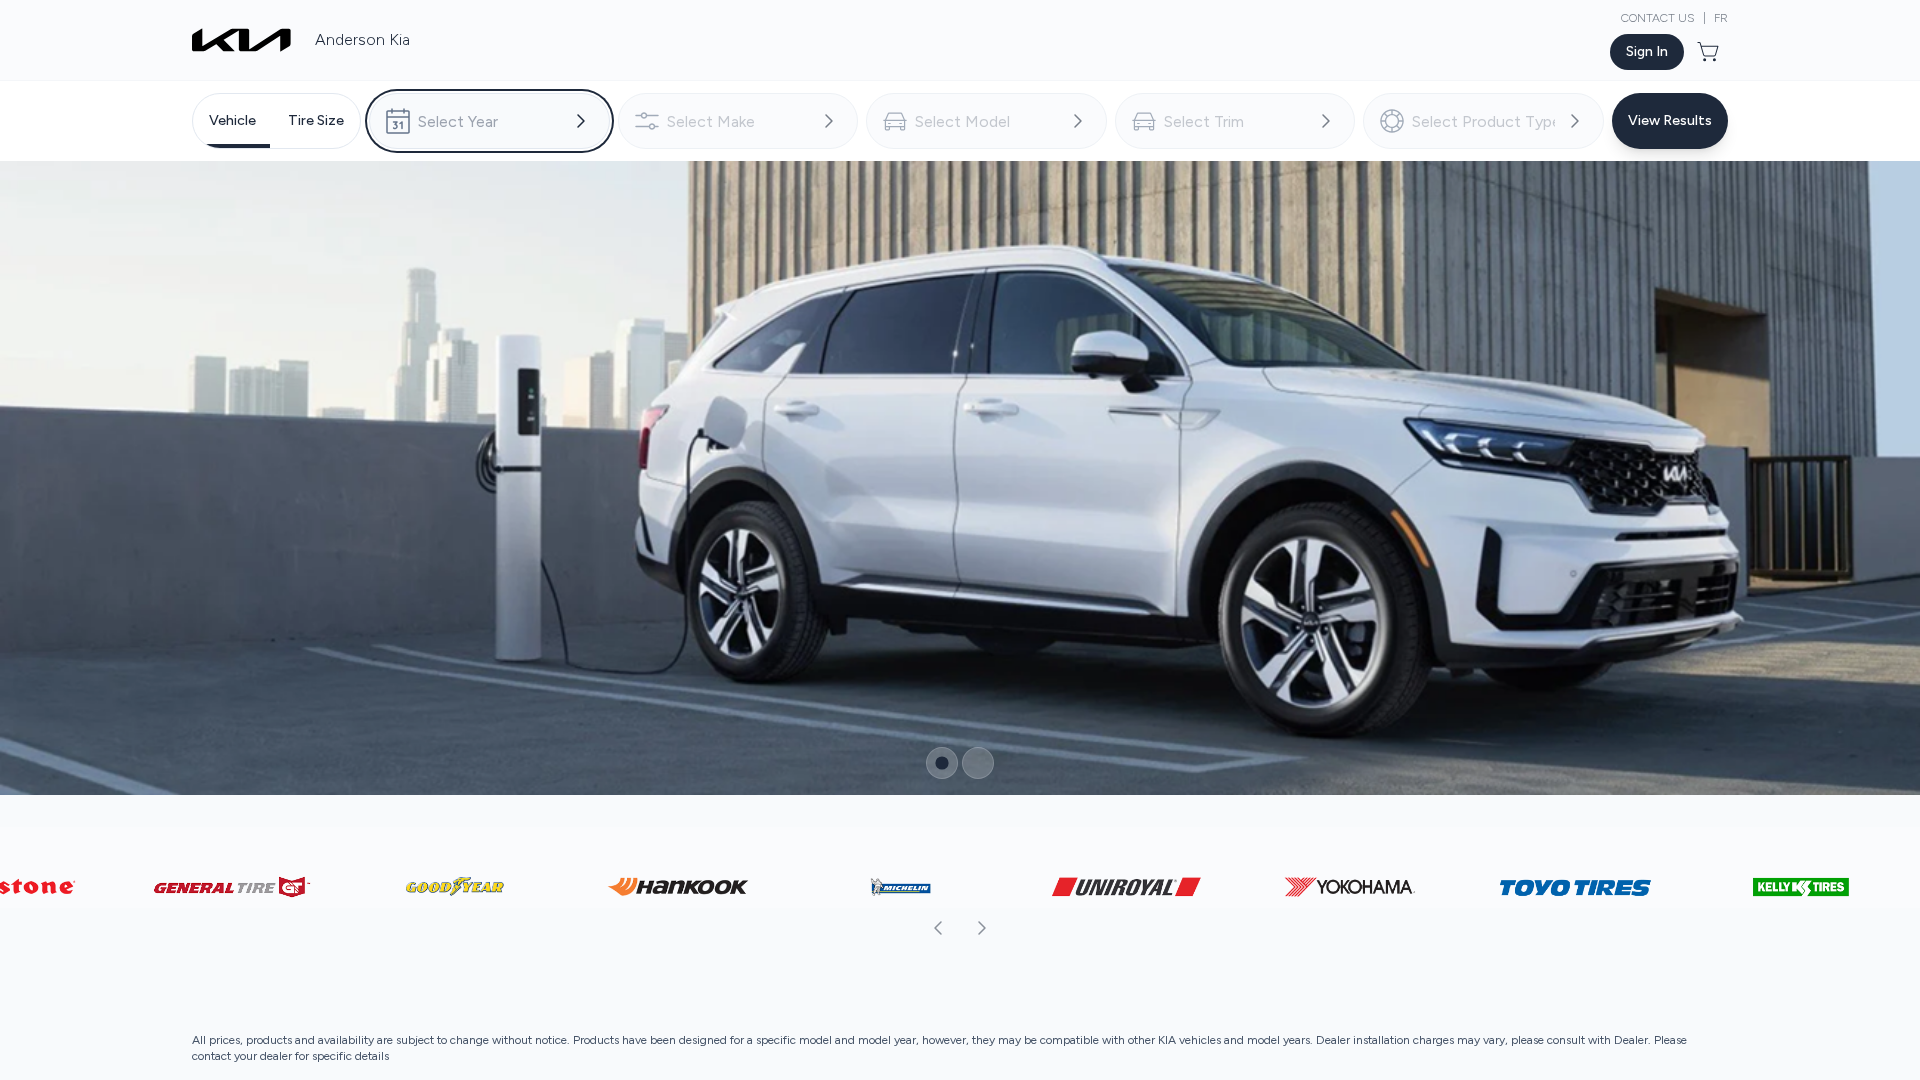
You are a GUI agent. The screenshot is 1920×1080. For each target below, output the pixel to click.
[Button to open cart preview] (1710, 52)
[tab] (232, 121)
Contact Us (1658, 18)
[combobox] (489, 121)
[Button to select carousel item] (942, 690)
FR (1721, 18)
